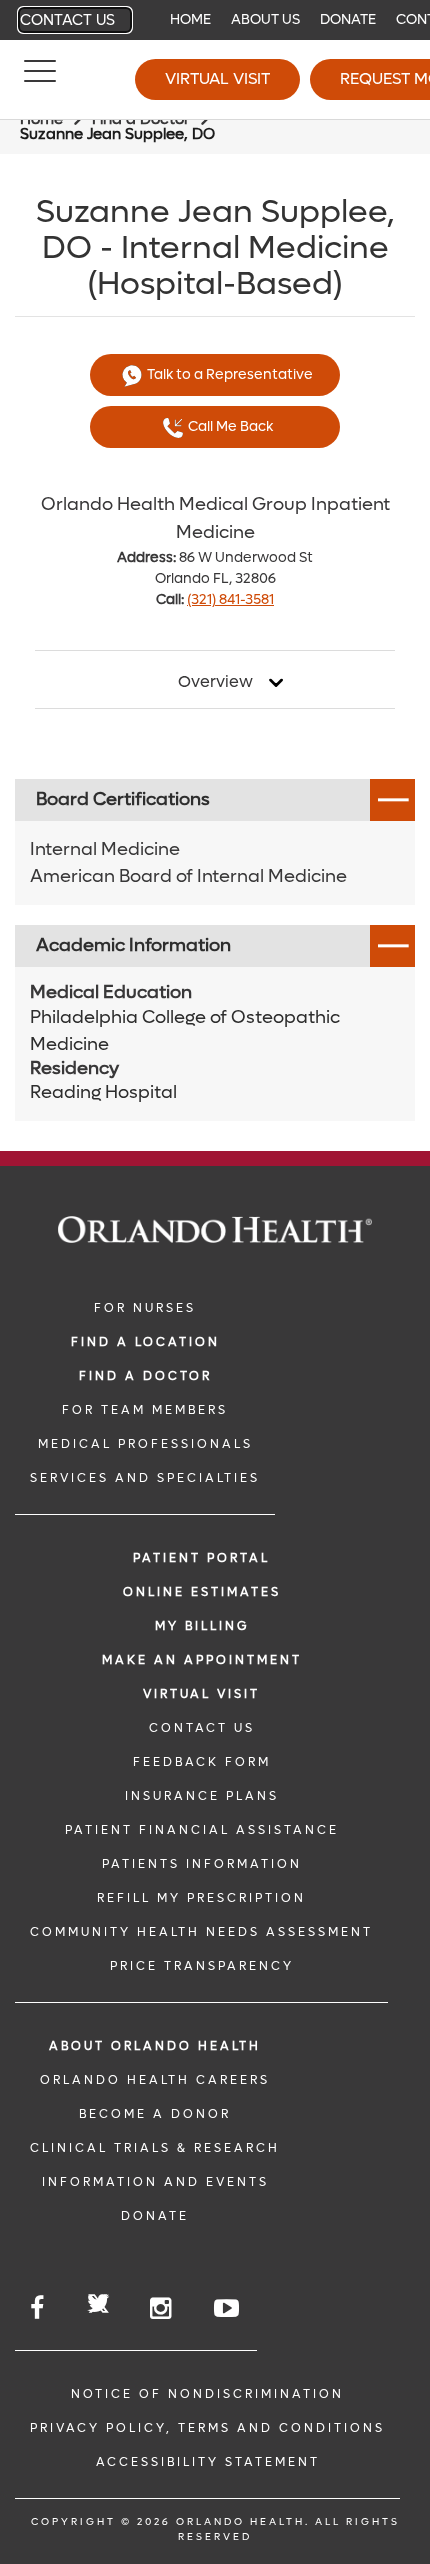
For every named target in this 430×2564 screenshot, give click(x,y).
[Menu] (40, 80)
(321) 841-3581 (230, 599)
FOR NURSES (145, 1308)
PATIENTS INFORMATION (202, 1864)
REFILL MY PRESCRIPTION (201, 1898)
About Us (265, 19)
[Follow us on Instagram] (162, 2308)
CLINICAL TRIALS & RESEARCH (155, 2148)
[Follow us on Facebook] (38, 2308)
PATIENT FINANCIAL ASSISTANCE (202, 1830)
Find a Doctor (145, 1376)
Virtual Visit (217, 78)
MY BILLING (202, 1626)
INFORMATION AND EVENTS (155, 2182)
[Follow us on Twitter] (98, 2306)
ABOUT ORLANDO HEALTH (155, 2046)
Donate (348, 19)
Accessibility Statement (208, 2462)
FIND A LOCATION (145, 1342)
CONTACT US (202, 1728)
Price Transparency (202, 1966)
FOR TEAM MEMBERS (145, 1410)
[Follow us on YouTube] (228, 2308)
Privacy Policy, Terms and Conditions (207, 2428)
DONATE (155, 2216)
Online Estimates (202, 1592)
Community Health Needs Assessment (201, 1932)
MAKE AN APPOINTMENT (202, 1660)
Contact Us (67, 20)
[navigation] (215, 20)
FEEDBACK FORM (202, 1762)
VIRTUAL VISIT (201, 1694)
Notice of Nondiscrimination (207, 2394)
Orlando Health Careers (155, 2080)
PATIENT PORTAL (201, 1558)
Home (190, 19)
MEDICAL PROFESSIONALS (145, 1444)
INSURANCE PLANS (202, 1796)
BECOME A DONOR (155, 2114)
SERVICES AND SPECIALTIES (145, 1478)
